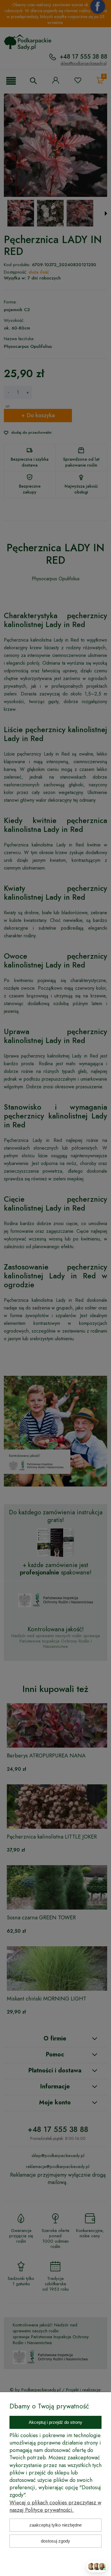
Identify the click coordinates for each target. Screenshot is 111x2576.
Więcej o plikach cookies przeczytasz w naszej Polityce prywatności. (55, 2506)
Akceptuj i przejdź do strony (55, 2422)
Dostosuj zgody (55, 2541)
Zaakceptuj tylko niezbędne (55, 2525)
